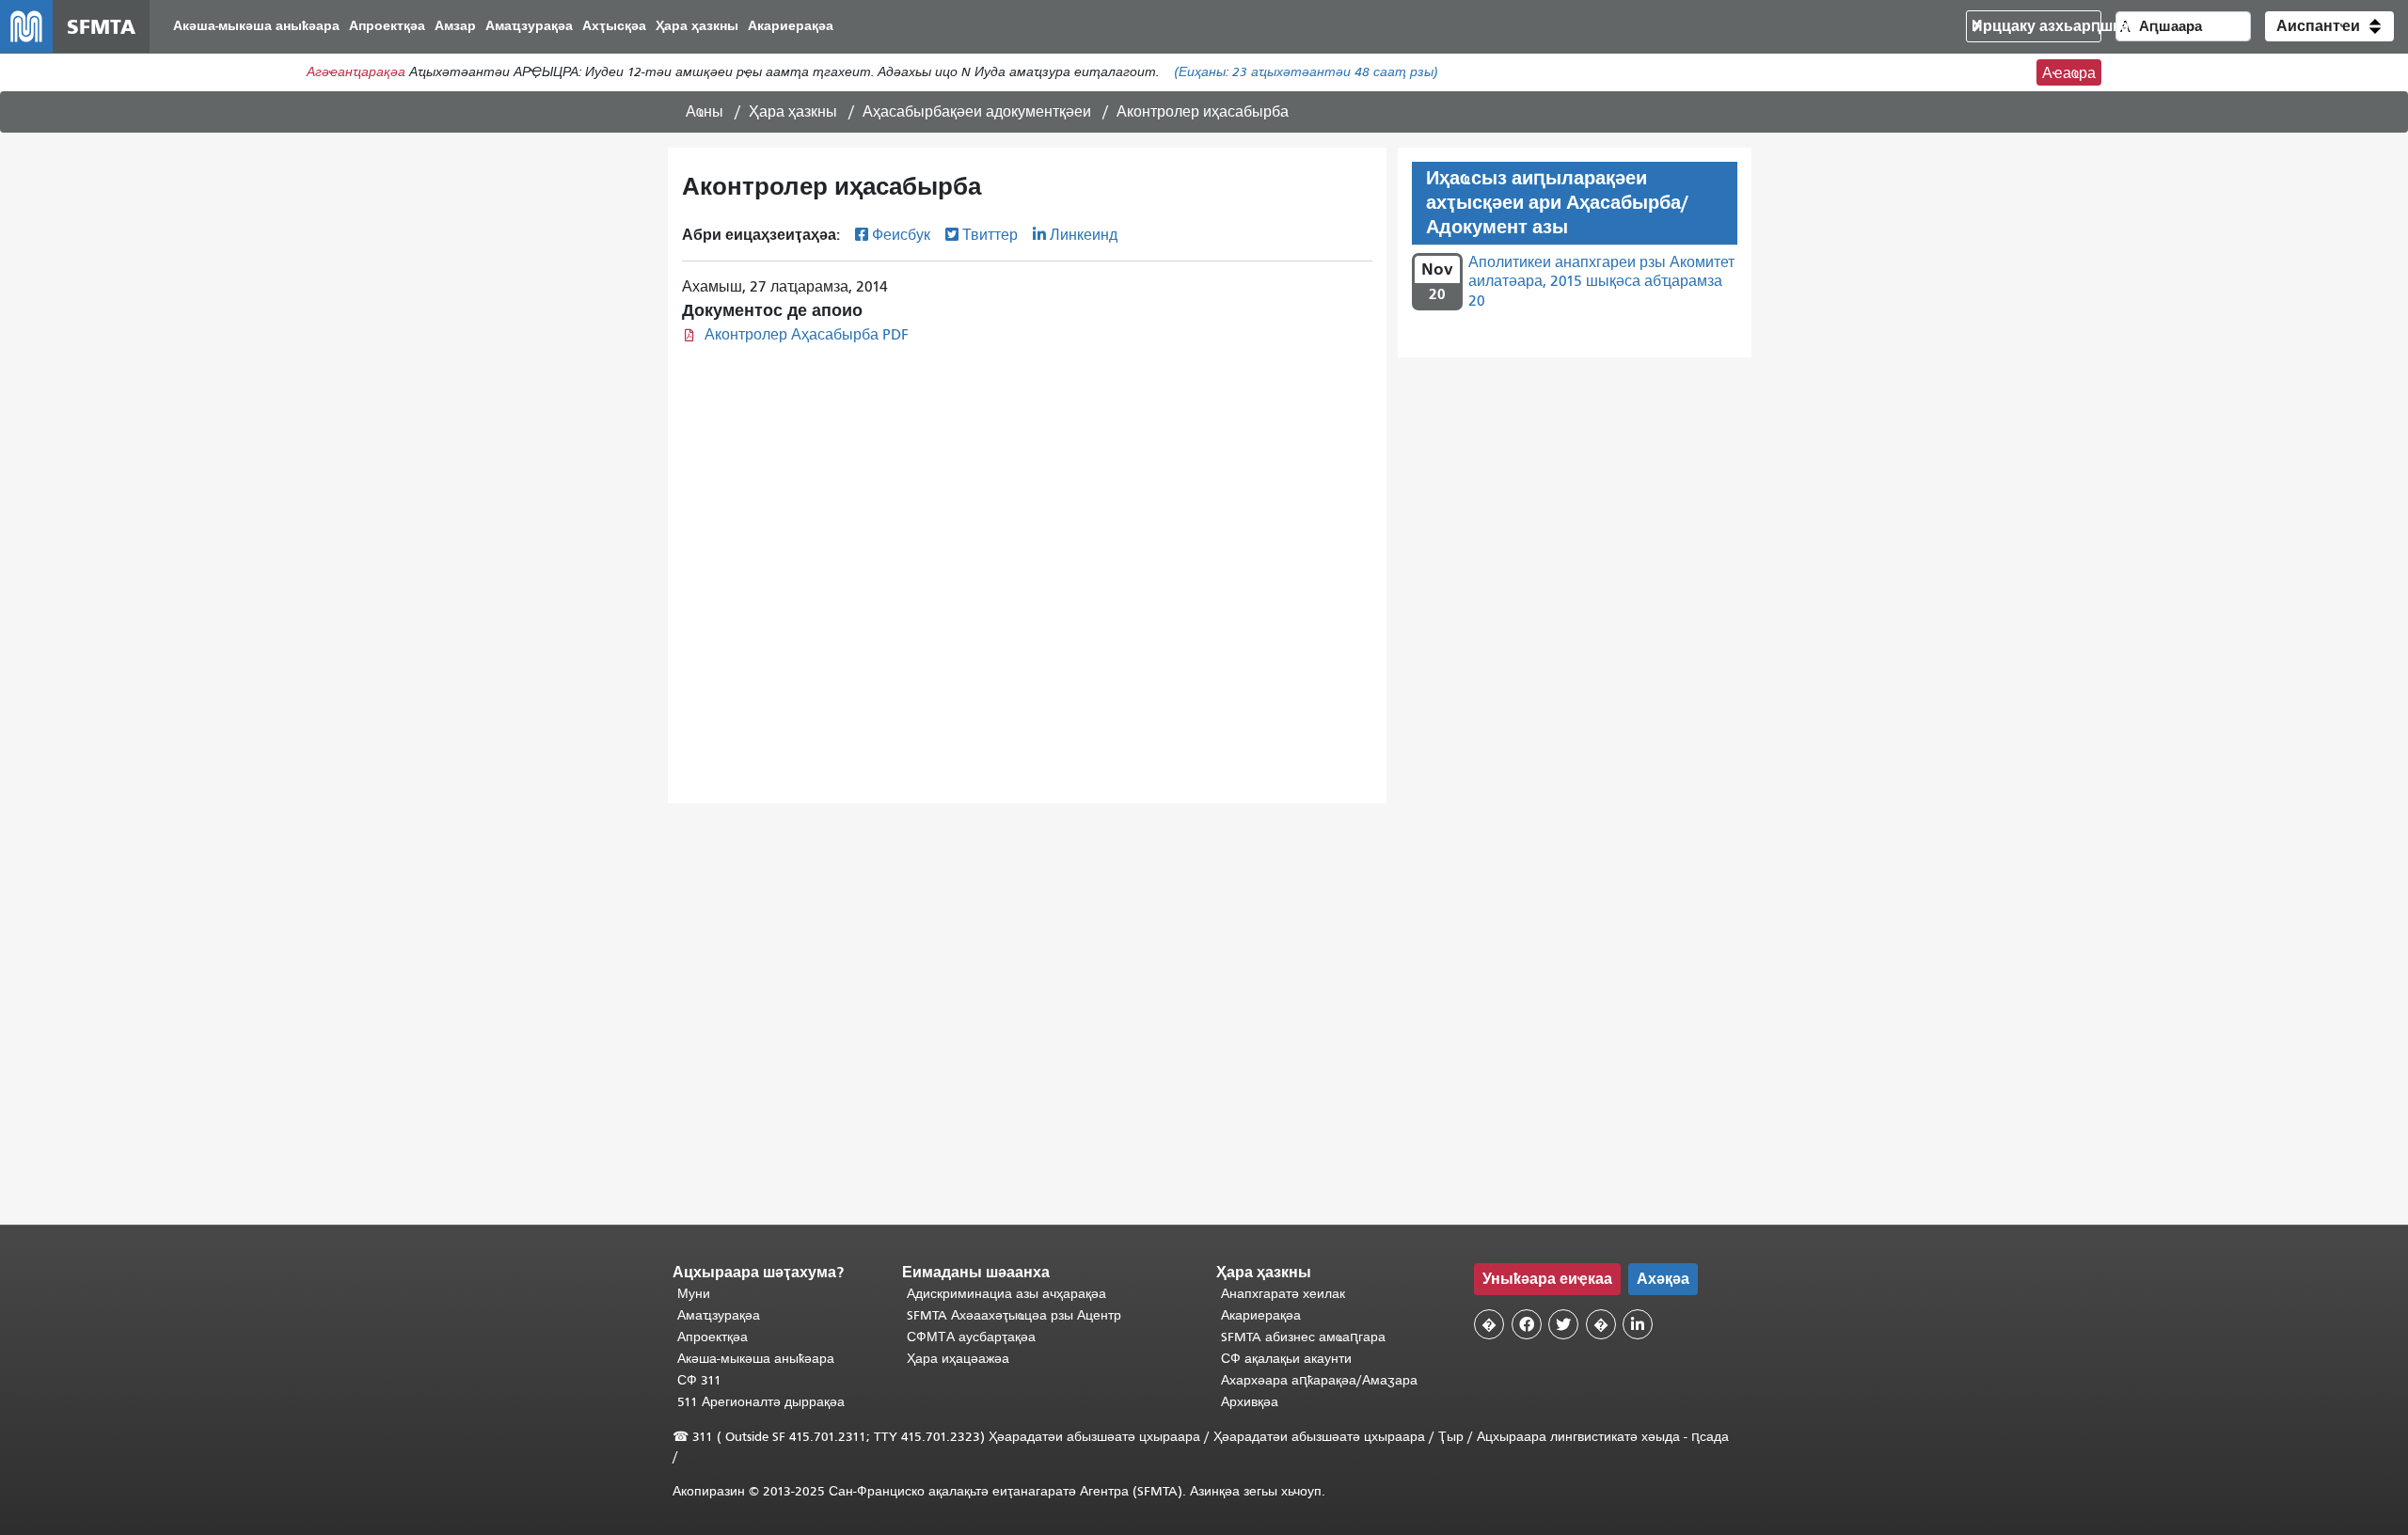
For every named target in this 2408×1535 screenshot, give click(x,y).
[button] (2329, 26)
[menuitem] (256, 27)
